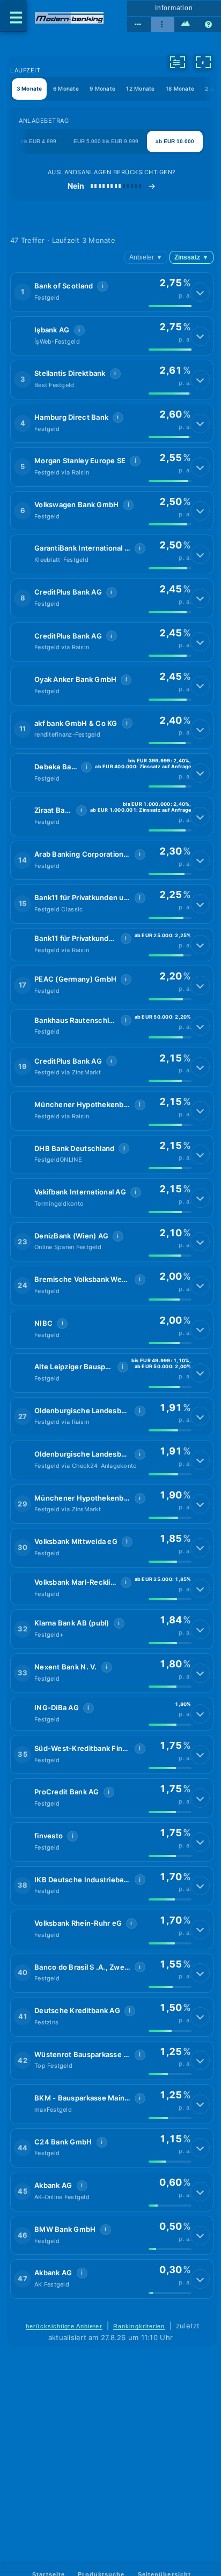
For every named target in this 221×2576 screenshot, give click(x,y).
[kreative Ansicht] (186, 25)
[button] (112, 292)
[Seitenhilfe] (209, 25)
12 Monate (140, 88)
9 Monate (102, 88)
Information (174, 8)
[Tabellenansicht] (139, 25)
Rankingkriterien (139, 2326)
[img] (170, 306)
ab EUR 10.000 (175, 141)
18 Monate (180, 88)
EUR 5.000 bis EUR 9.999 (106, 141)
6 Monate (66, 88)
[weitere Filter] (178, 62)
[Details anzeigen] (200, 292)
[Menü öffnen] (13, 16)
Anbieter (146, 257)
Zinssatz (191, 257)
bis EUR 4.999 (38, 141)
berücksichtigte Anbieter (64, 2326)
